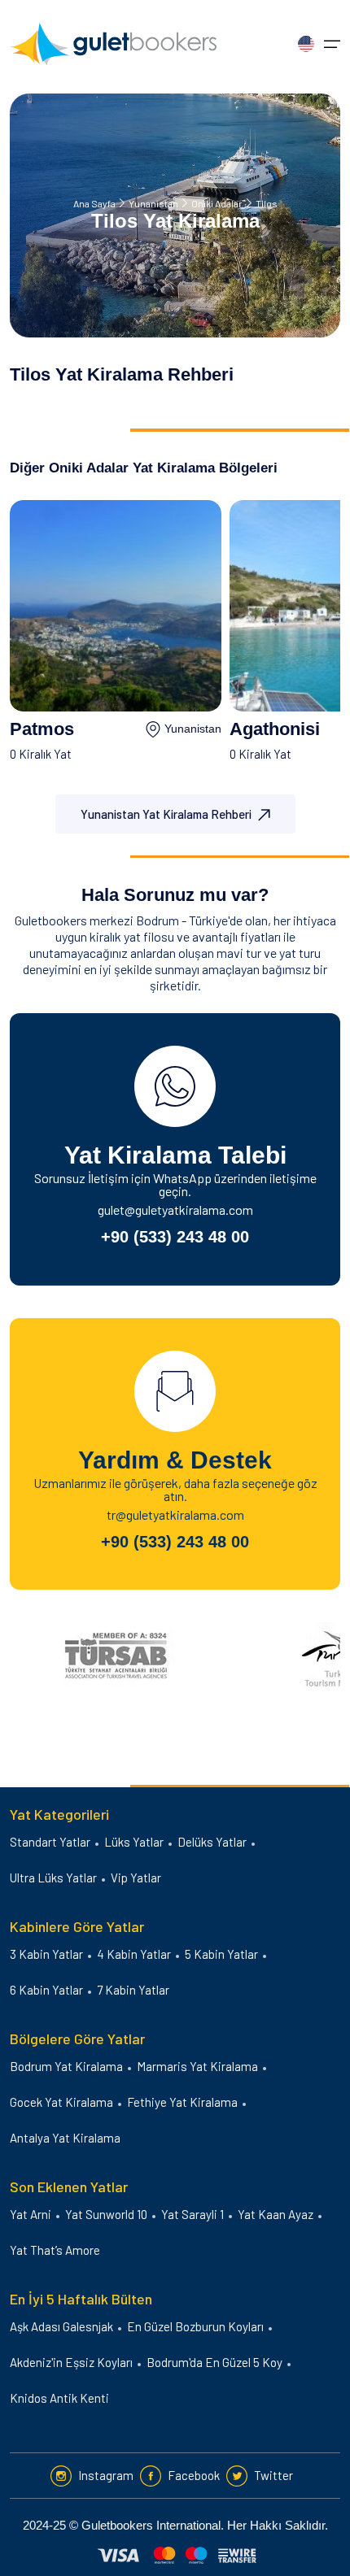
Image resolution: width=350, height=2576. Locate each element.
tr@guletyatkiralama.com (175, 1514)
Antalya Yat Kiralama (65, 2138)
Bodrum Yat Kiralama (66, 2066)
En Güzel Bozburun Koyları (195, 2326)
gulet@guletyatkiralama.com (175, 1210)
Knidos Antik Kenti (59, 2398)
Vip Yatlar (136, 1878)
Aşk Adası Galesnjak (61, 2326)
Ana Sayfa (94, 203)
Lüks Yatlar (134, 1842)
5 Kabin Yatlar (221, 1954)
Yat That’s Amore (55, 2250)
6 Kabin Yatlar (46, 1990)
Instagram (106, 2475)
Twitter (273, 2475)
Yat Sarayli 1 (192, 2214)
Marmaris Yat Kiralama (197, 2066)
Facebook (194, 2475)
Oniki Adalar (217, 203)
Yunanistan (153, 203)
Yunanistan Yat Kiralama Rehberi (166, 814)
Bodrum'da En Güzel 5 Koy (214, 2362)
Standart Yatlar (50, 1842)
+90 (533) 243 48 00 (175, 1237)
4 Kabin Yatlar (134, 1954)
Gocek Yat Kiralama (61, 2102)
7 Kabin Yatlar (133, 1990)
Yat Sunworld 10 (106, 2214)
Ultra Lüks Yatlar (53, 1878)
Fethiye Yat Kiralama (182, 2102)
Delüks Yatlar (212, 1842)
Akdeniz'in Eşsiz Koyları (71, 2362)
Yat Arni (31, 2214)
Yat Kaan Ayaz (276, 2214)
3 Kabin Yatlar (46, 1954)
